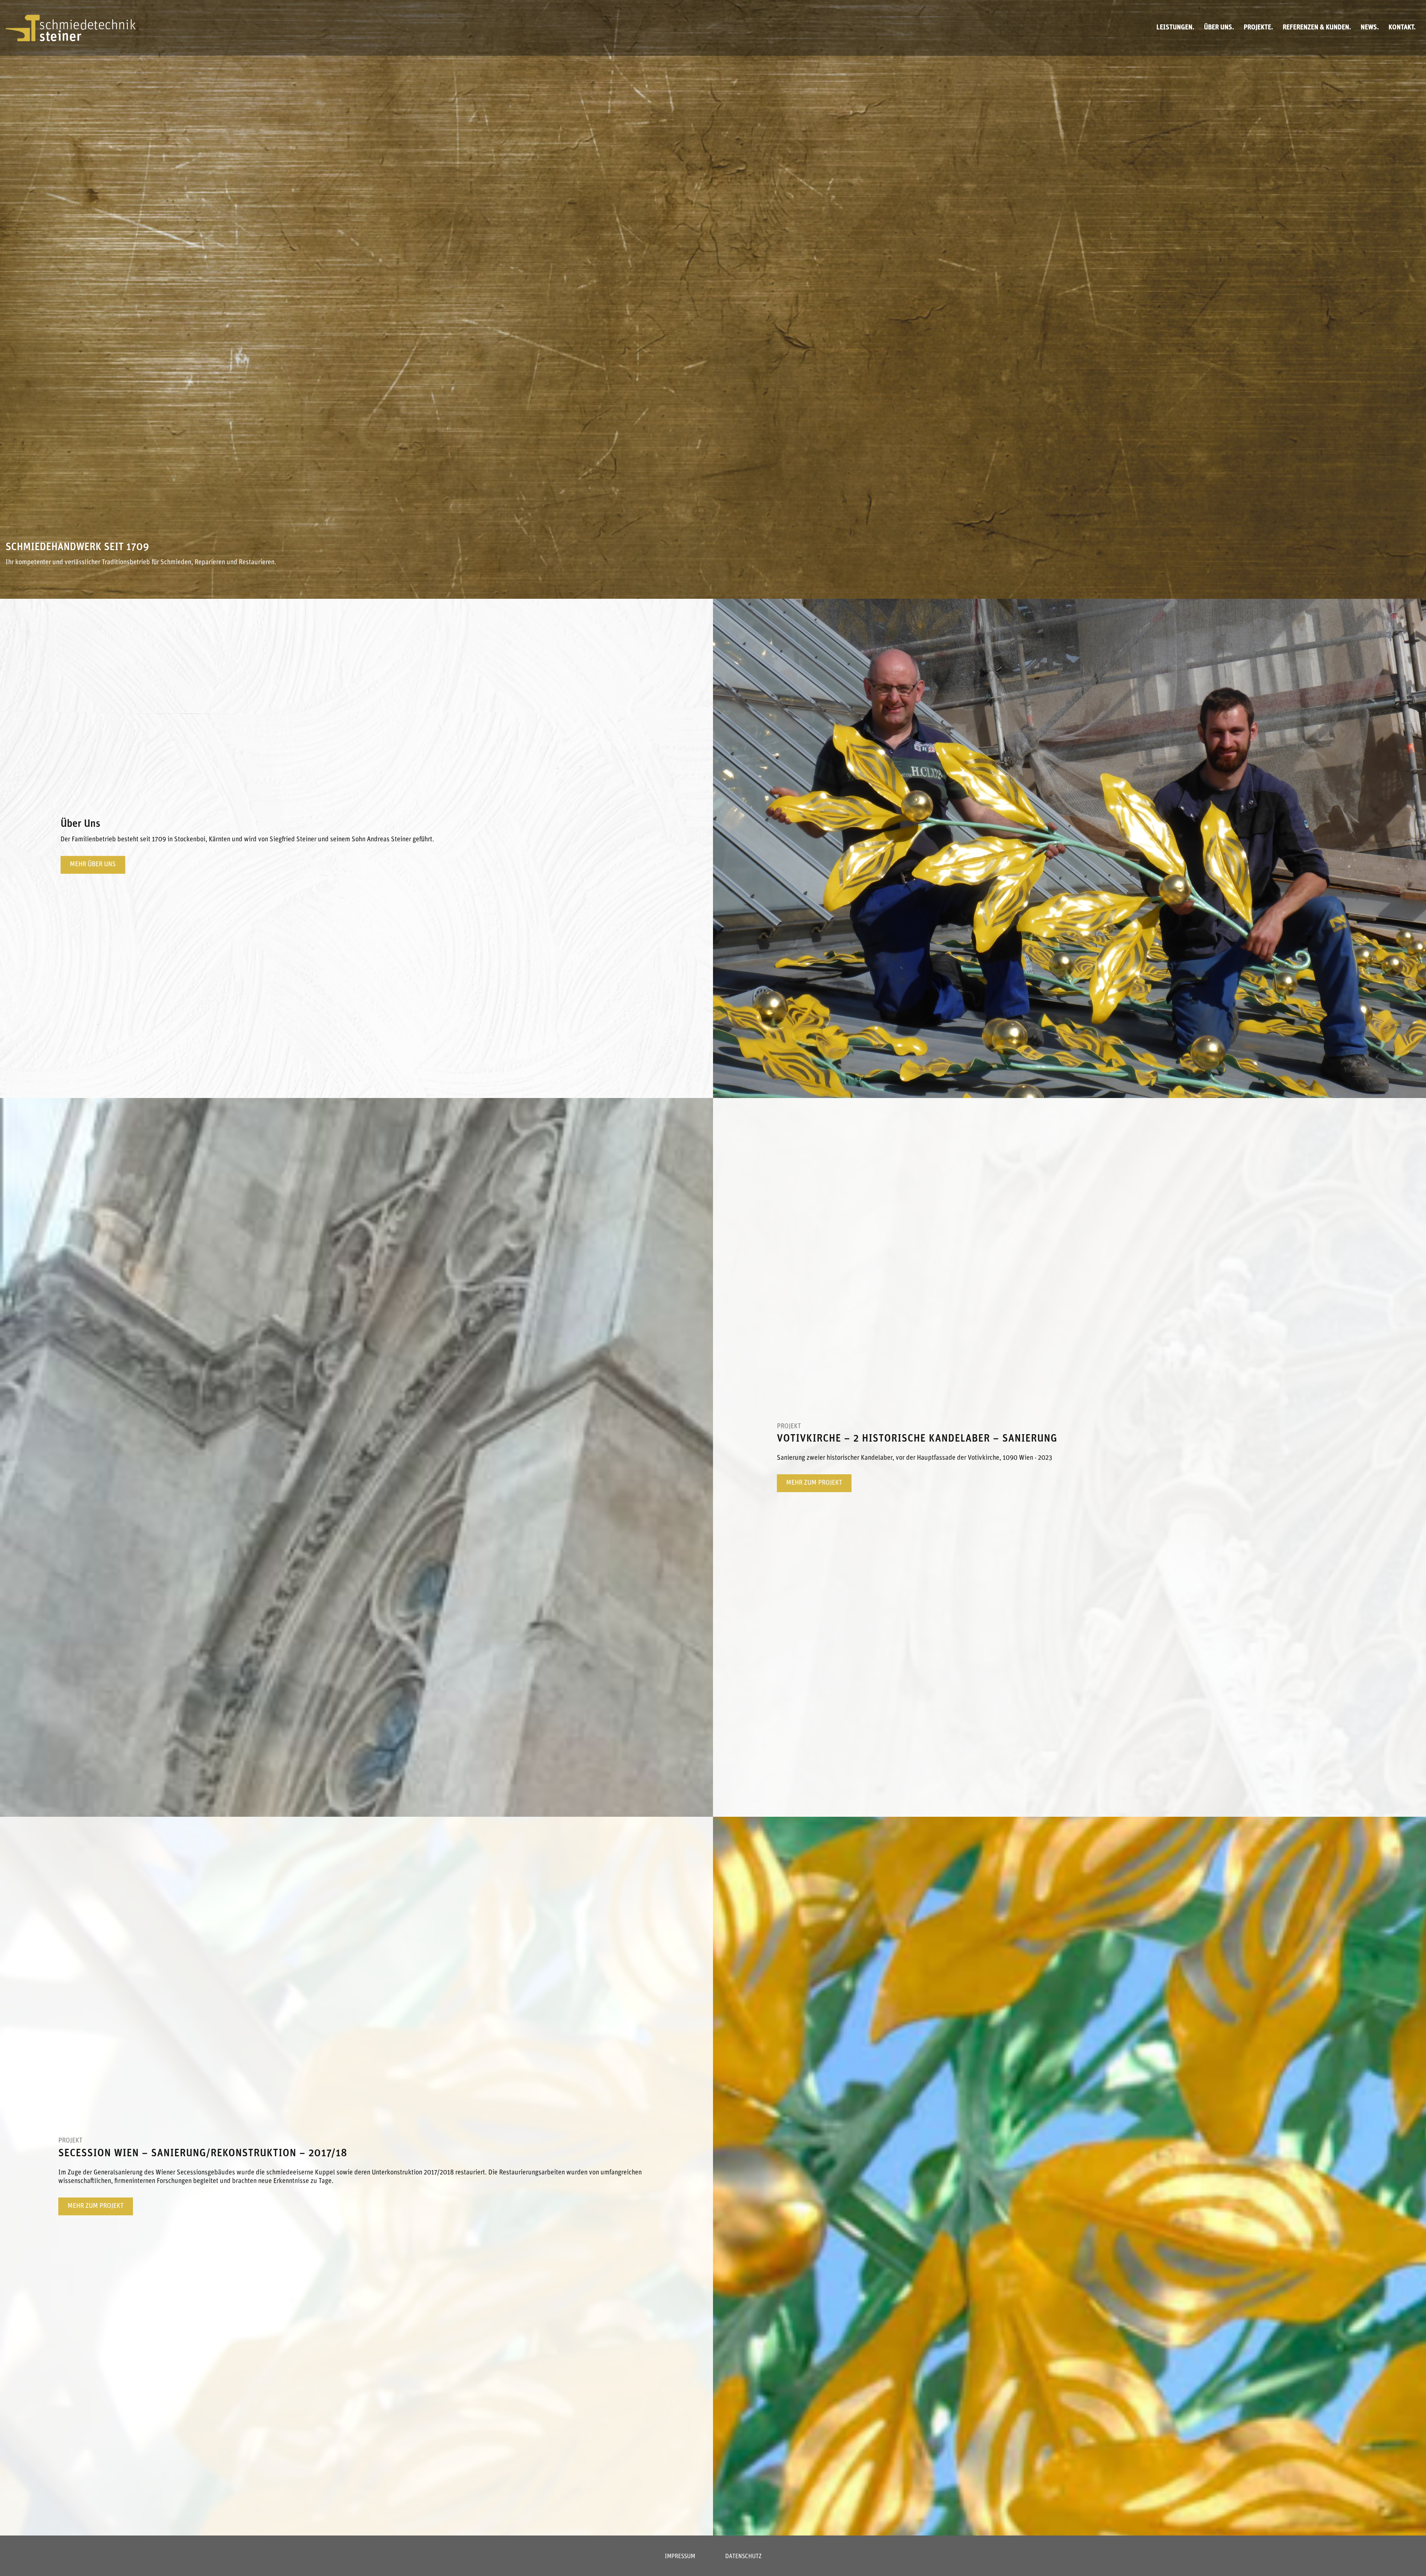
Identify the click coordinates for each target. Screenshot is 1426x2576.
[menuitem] (1175, 28)
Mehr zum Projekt (814, 1483)
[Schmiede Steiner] (71, 28)
